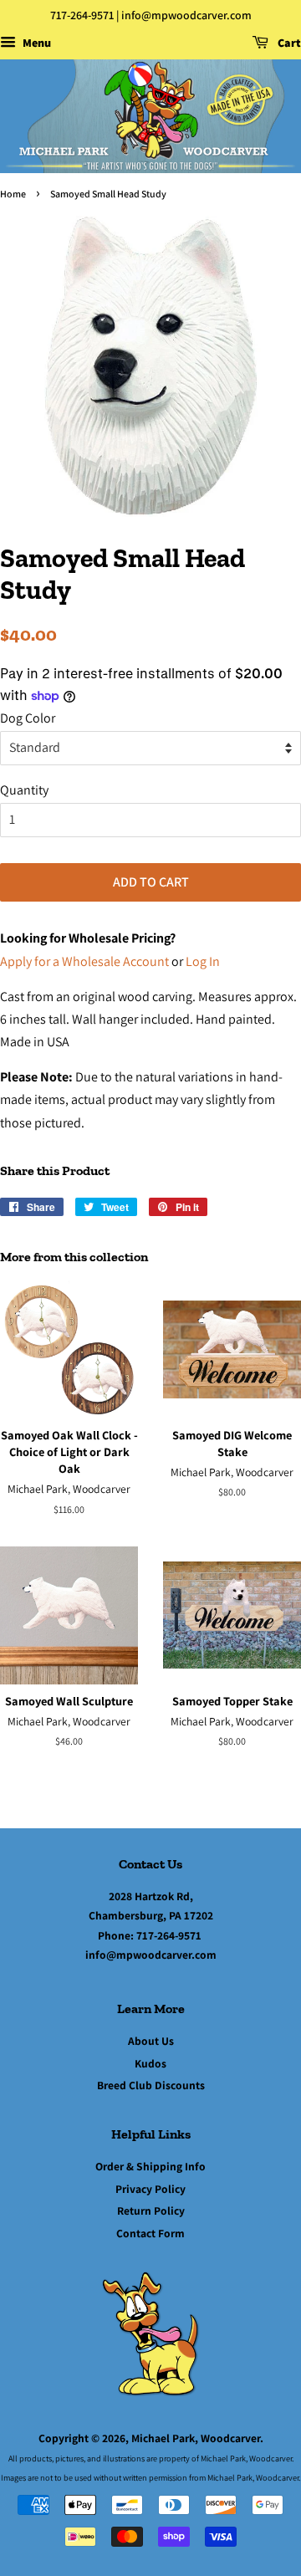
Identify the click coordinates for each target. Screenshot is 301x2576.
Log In (203, 961)
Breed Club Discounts (151, 2085)
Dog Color (28, 718)
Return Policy (151, 2211)
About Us (151, 2041)
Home (13, 194)
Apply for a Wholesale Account (84, 961)
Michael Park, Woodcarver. (197, 2438)
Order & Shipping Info (150, 2166)
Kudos (150, 2063)
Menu (36, 43)
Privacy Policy (150, 2189)
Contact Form (150, 2233)
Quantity (24, 790)
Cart (288, 43)
